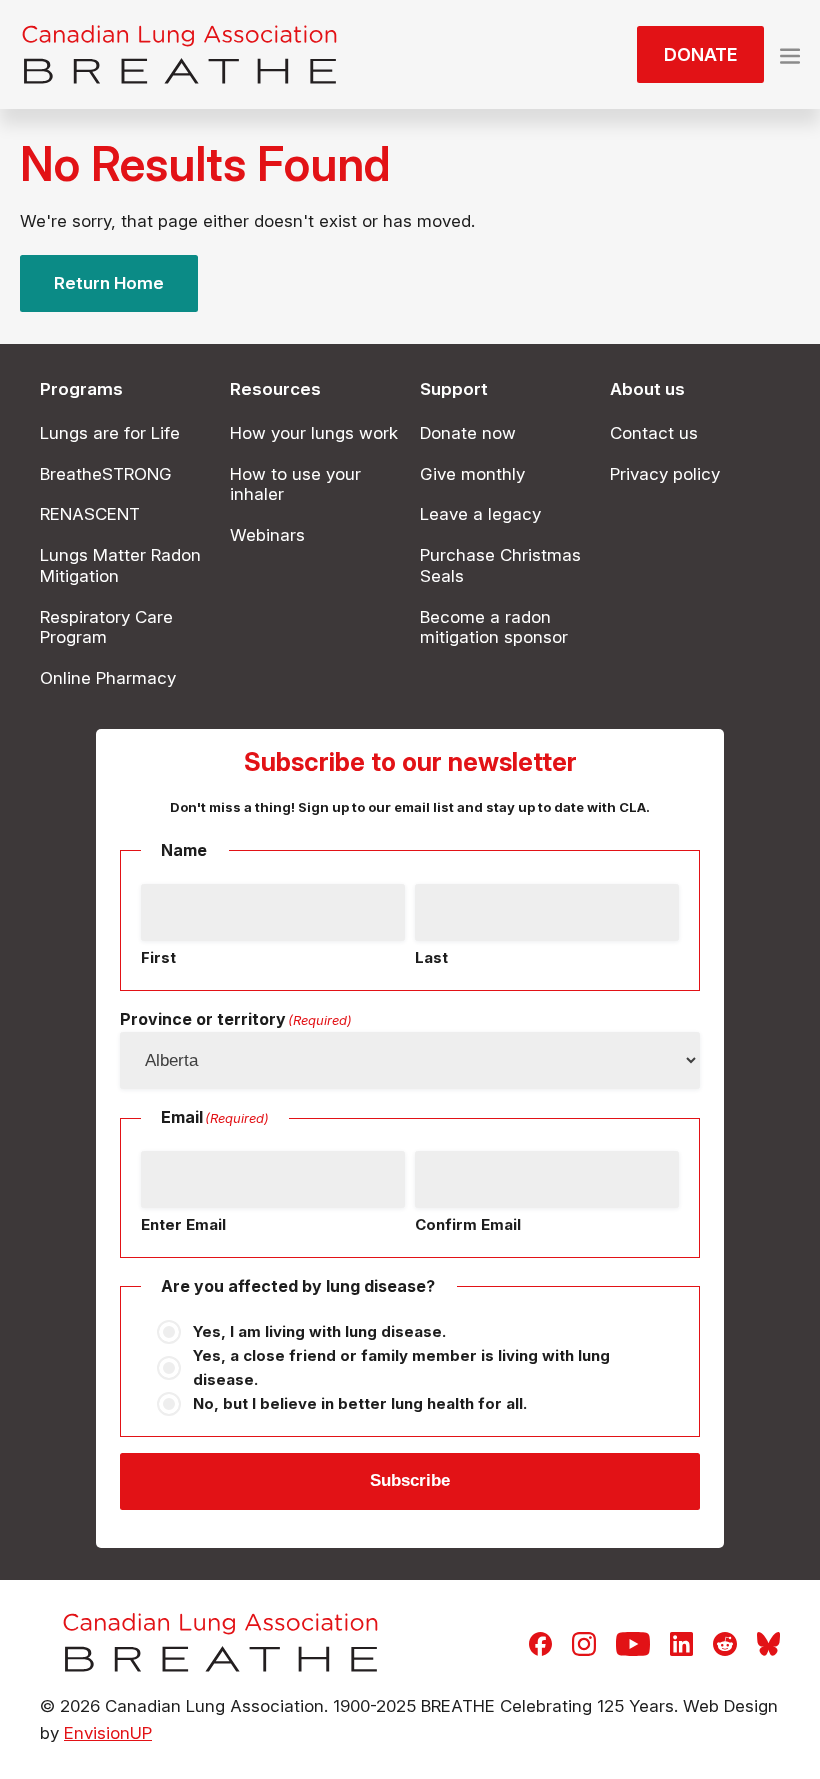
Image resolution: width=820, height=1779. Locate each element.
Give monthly (472, 474)
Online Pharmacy (108, 678)
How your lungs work (314, 433)
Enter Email (183, 1224)
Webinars (267, 535)
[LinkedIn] (681, 1642)
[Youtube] (633, 1642)
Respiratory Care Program (106, 627)
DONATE (700, 54)
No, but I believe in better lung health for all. (360, 1403)
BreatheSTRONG (106, 474)
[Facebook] (540, 1642)
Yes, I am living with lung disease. (319, 1331)
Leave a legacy (480, 514)
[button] (790, 54)
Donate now (468, 433)
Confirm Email (468, 1224)
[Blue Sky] (768, 1642)
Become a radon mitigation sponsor (494, 627)
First (158, 957)
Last (431, 957)
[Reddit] (725, 1642)
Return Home (109, 283)
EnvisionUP (108, 1733)
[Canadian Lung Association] (179, 54)
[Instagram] (584, 1642)
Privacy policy (665, 474)
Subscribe (410, 1480)
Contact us (654, 433)
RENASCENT (90, 514)
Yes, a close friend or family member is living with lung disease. (401, 1367)
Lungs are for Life (110, 433)
